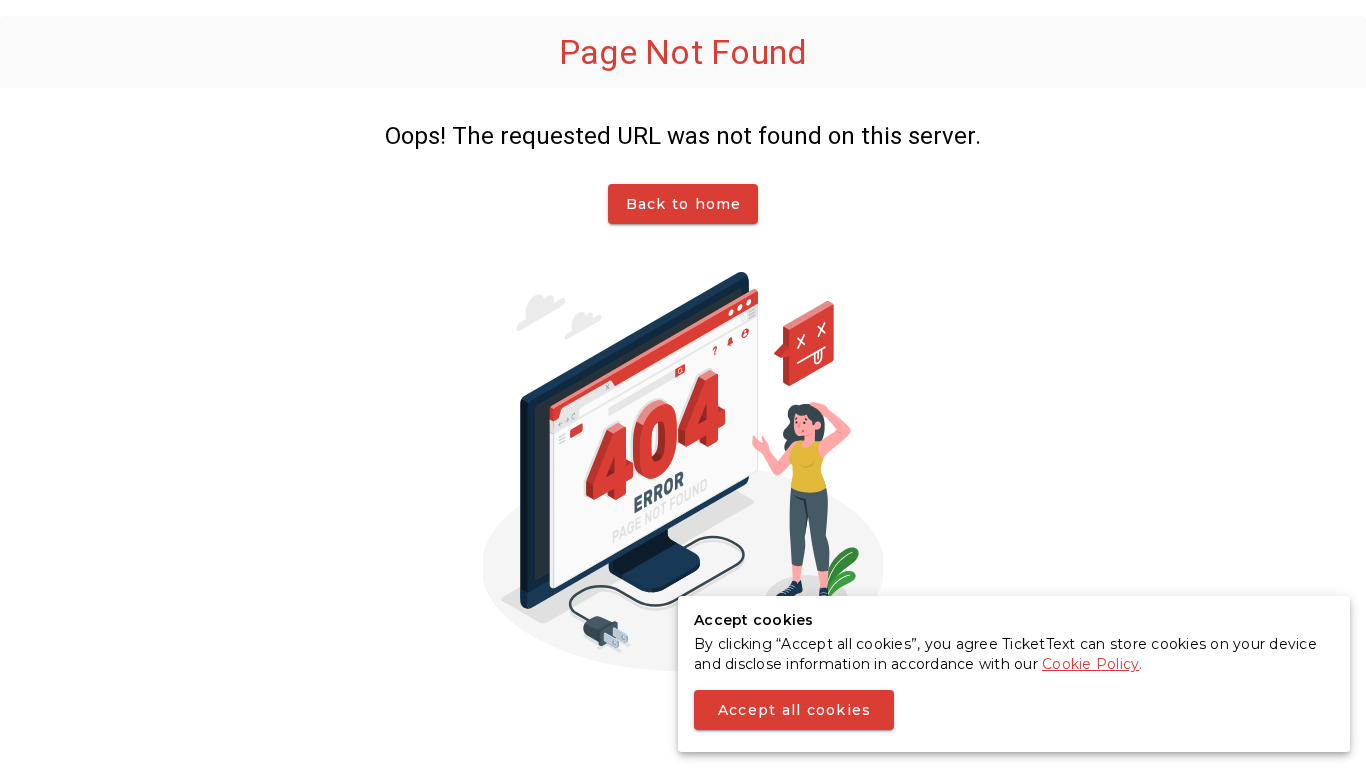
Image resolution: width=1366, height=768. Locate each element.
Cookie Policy (1090, 664)
